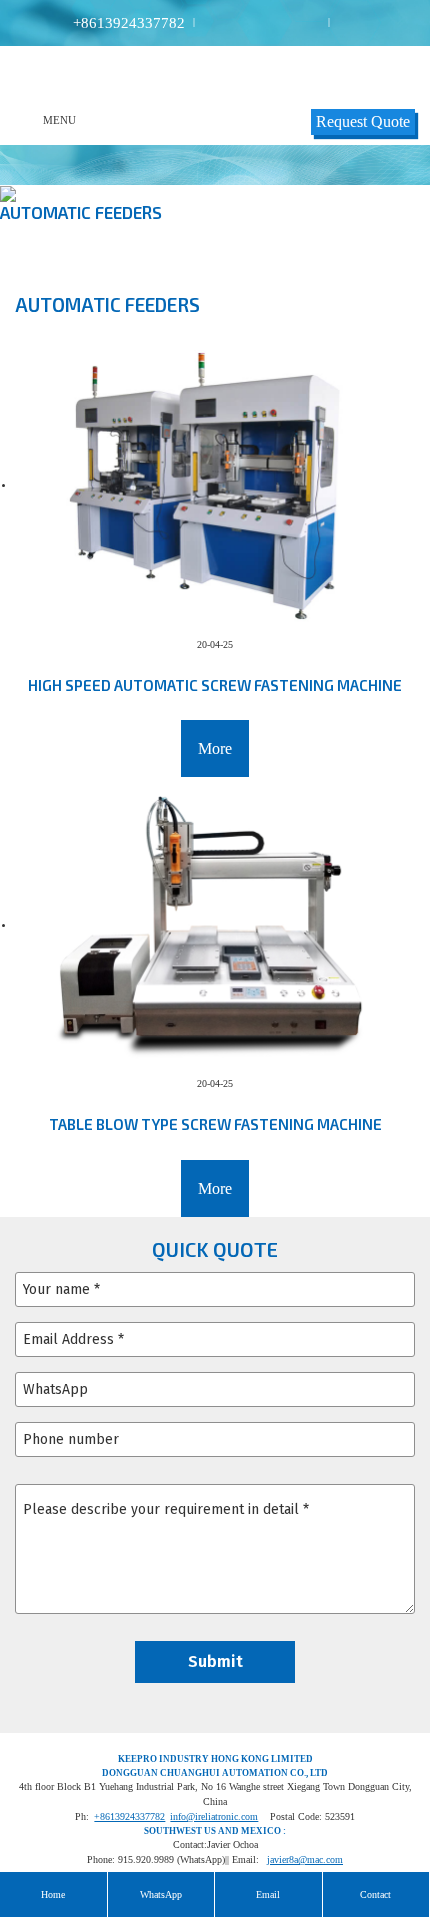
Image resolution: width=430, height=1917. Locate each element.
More (215, 748)
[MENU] (29, 120)
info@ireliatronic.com (214, 1816)
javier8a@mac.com (305, 1859)
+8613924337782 (129, 23)
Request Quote (363, 121)
